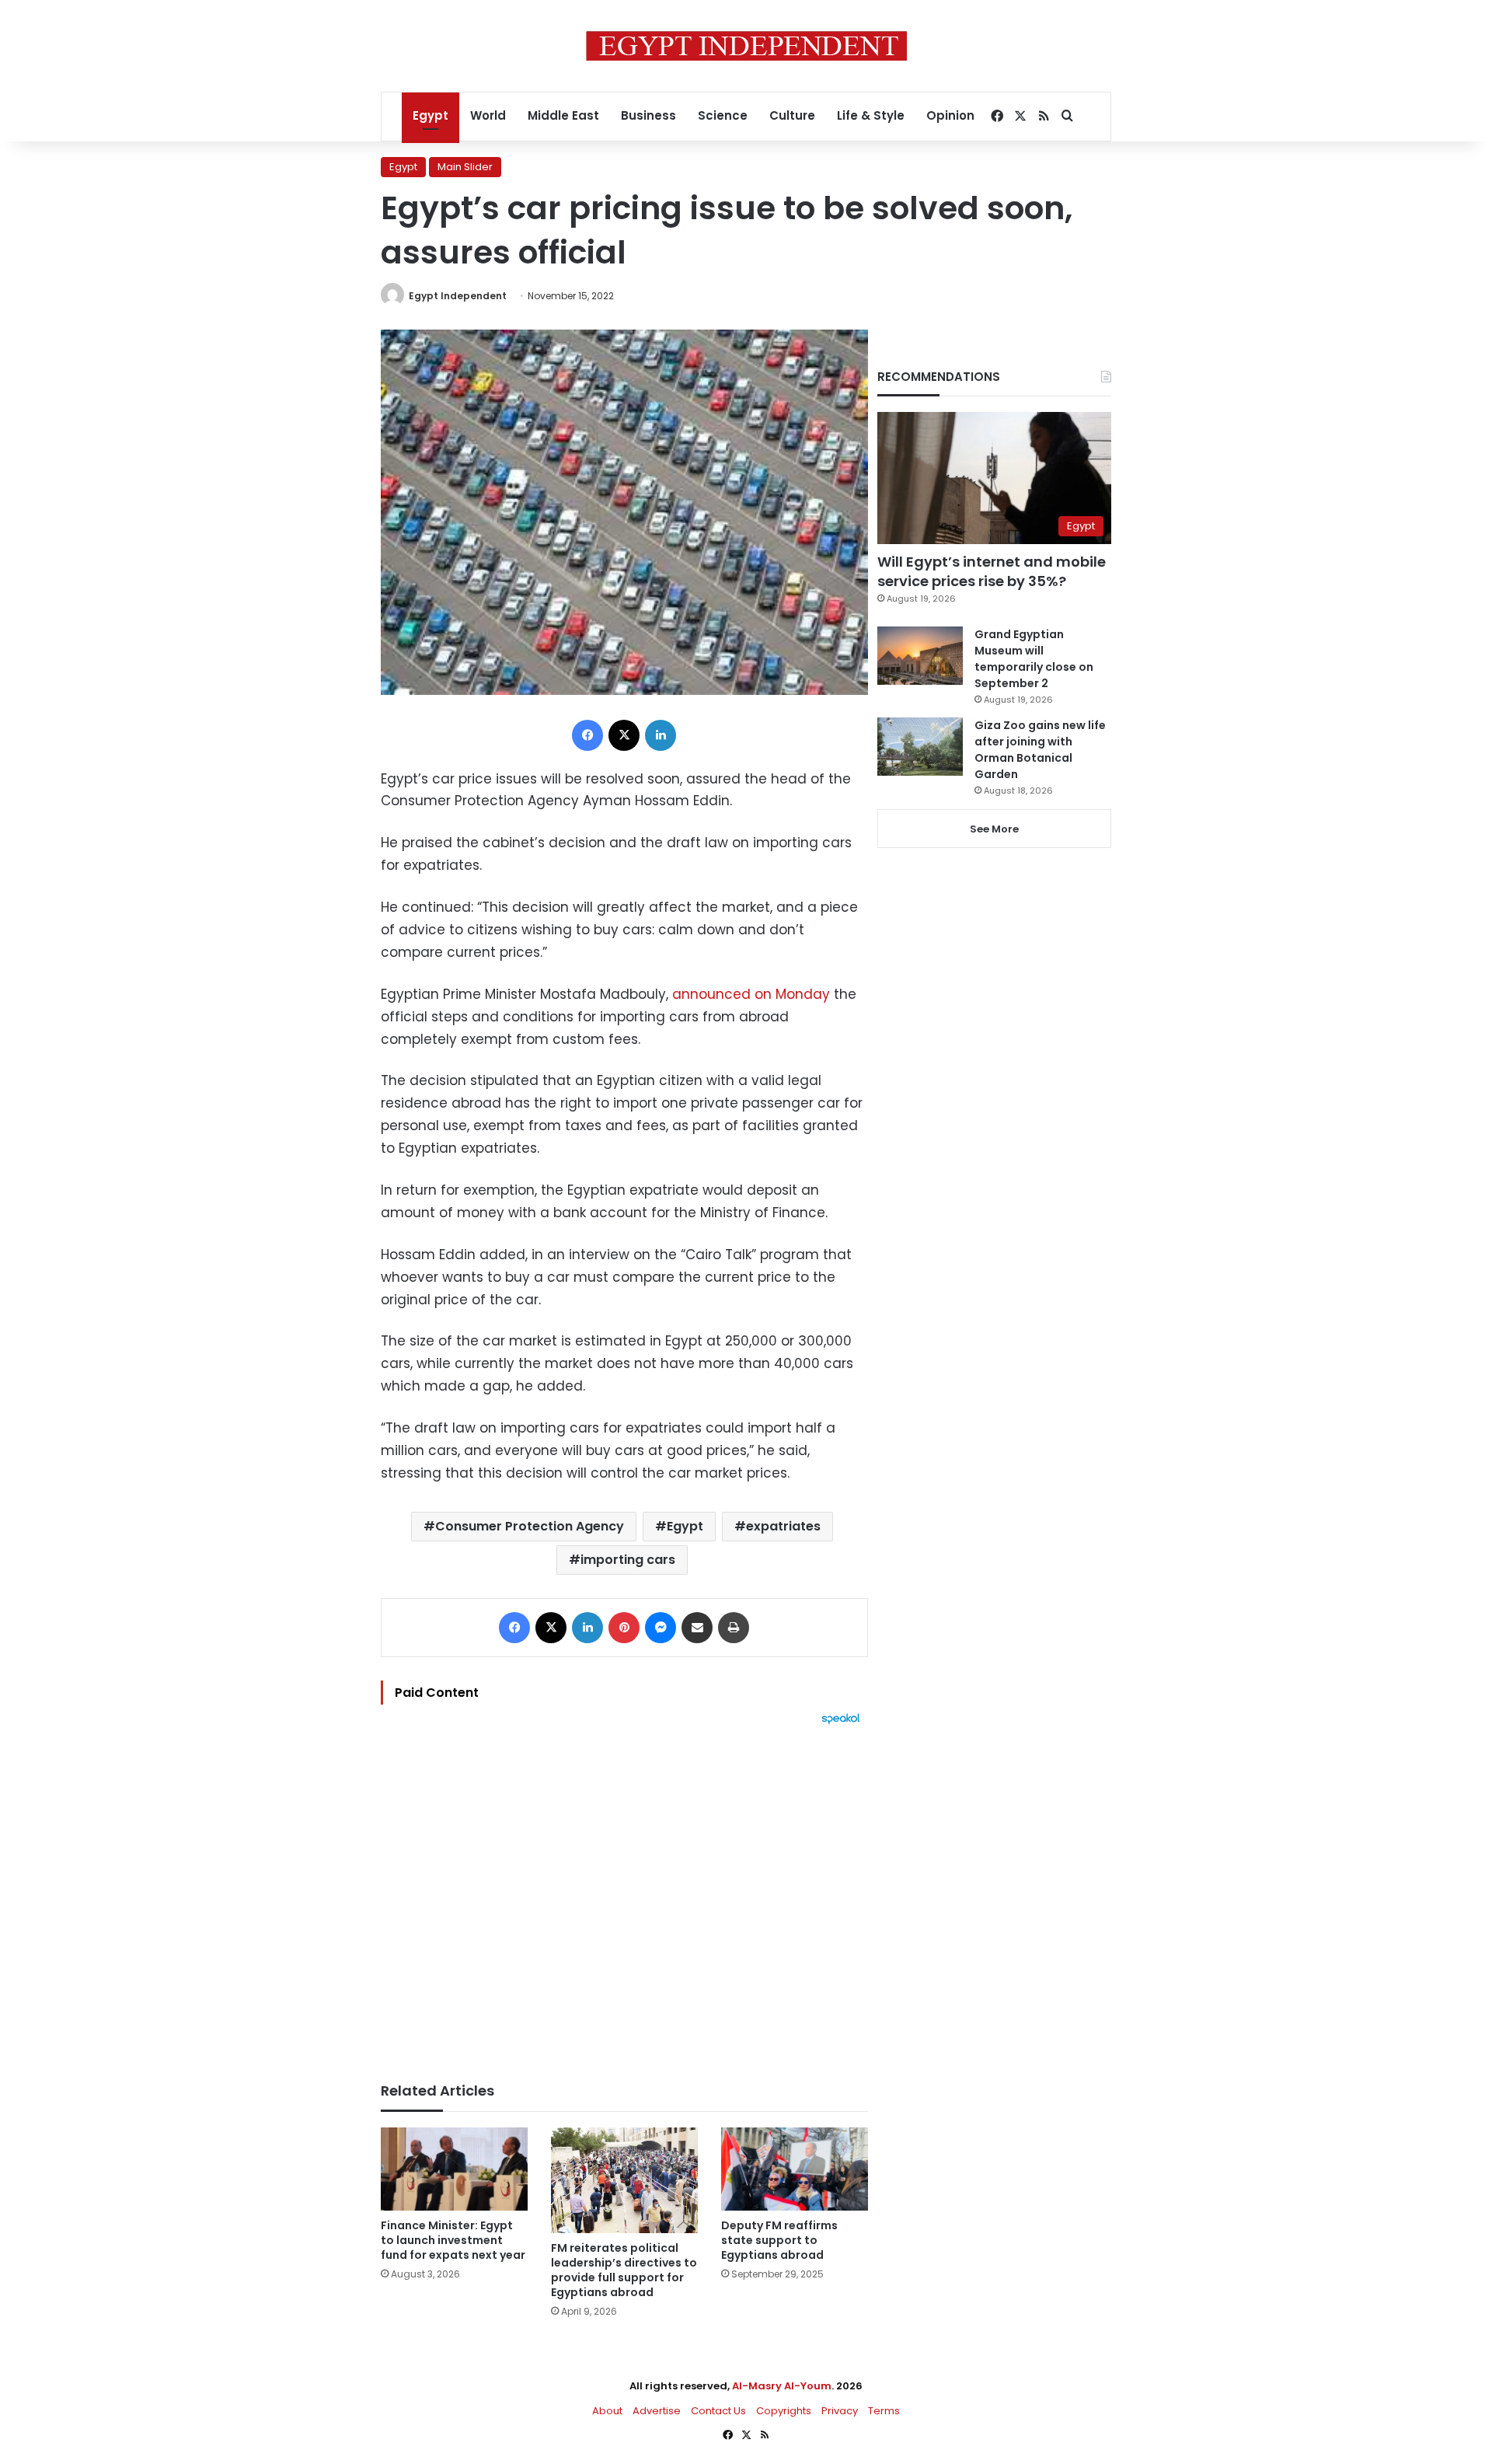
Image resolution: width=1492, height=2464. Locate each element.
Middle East (563, 115)
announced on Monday (751, 994)
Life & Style (871, 115)
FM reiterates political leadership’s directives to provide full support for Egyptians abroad (624, 2270)
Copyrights (784, 2411)
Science (723, 115)
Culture (792, 115)
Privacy (840, 2411)
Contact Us (718, 2411)
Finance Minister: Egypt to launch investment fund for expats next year (453, 2240)
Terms (884, 2411)
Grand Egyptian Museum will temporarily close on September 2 (1034, 659)
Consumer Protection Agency (530, 1526)
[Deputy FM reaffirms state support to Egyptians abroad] (795, 2169)
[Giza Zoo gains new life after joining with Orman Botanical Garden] (920, 747)
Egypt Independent (458, 296)
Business (648, 115)
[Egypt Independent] (746, 46)
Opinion (950, 115)
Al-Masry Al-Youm (782, 2386)
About (607, 2411)
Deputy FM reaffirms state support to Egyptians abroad (779, 2240)
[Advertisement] (624, 1896)
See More (994, 829)
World (488, 115)
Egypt (431, 115)
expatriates (783, 1526)
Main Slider (465, 167)
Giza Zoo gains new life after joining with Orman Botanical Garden (1040, 750)
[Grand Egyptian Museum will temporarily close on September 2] (920, 656)
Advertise (657, 2411)
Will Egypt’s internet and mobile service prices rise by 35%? (992, 571)
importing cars (628, 1560)
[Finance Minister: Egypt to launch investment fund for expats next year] (454, 2169)
